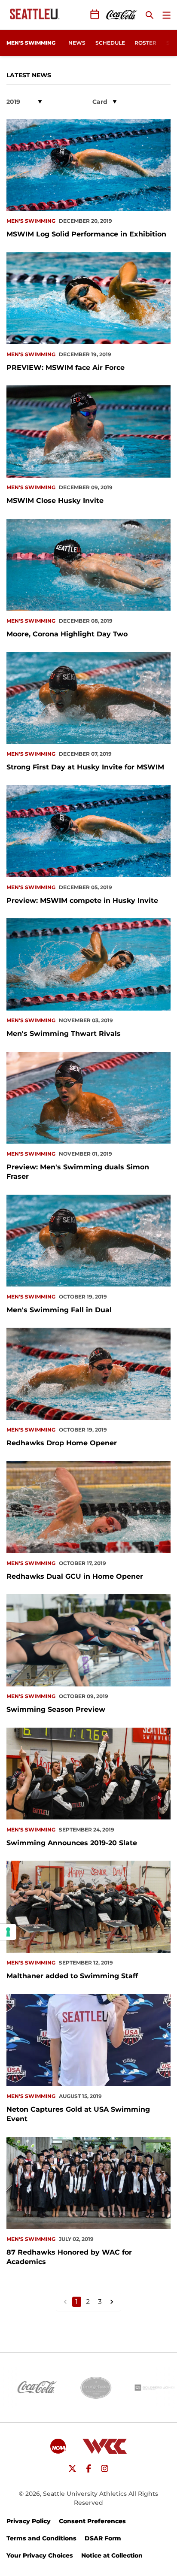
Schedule (110, 43)
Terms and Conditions (41, 2538)
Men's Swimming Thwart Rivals (64, 1034)
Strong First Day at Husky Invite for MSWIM (85, 767)
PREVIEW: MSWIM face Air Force (66, 368)
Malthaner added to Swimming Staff (72, 1976)
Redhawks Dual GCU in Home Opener (75, 1576)
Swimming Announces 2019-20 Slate (72, 1843)
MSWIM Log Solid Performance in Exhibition (86, 234)
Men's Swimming (31, 221)
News (77, 43)
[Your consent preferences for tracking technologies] (8, 1932)
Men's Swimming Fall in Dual (59, 1310)
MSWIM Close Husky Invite (55, 501)
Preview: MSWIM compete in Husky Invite (82, 901)
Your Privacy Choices (40, 2555)
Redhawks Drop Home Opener (62, 1443)
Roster (145, 43)
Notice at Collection (112, 2555)
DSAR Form (103, 2538)
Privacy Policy (29, 2521)
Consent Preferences (92, 2521)
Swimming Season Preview (56, 1709)
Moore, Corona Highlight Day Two (67, 634)
